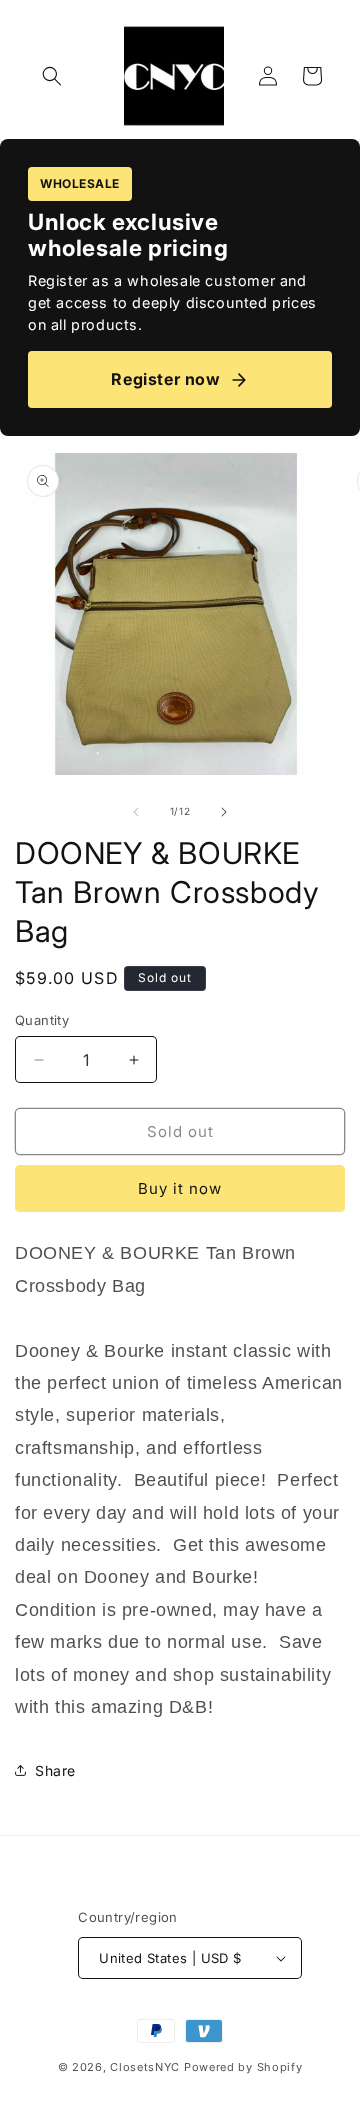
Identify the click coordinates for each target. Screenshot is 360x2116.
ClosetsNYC (145, 2067)
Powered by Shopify (243, 2067)
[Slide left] (136, 812)
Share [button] (55, 1770)
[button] (52, 76)
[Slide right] (224, 812)
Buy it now (180, 1188)
